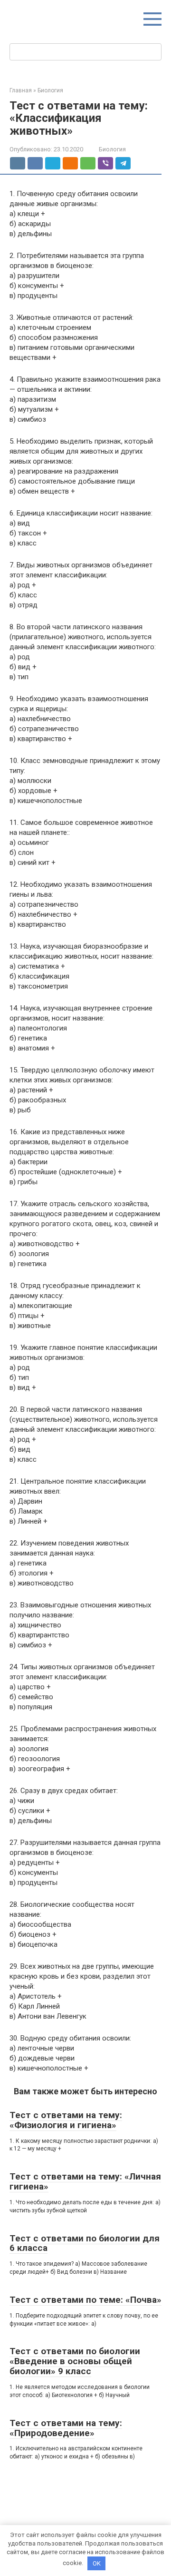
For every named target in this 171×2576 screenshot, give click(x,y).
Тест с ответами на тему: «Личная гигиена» (85, 2181)
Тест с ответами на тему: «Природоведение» (66, 2428)
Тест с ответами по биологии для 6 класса (85, 2243)
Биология (112, 149)
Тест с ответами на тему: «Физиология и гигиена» (66, 2120)
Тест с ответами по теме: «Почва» (85, 2300)
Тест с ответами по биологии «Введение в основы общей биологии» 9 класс (75, 2361)
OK (97, 2563)
